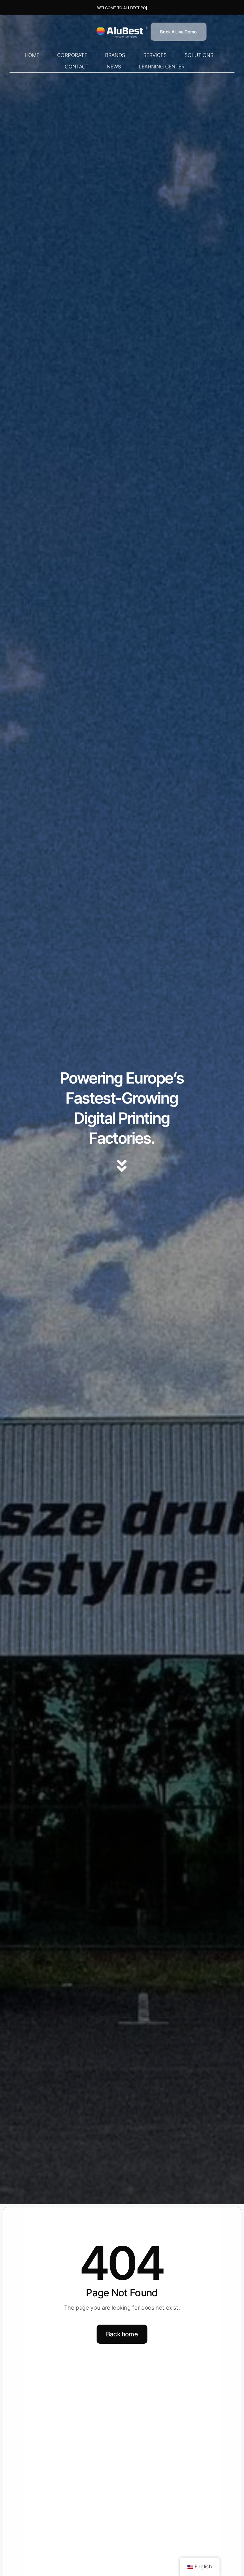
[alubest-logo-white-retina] (122, 27)
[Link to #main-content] (122, 1166)
